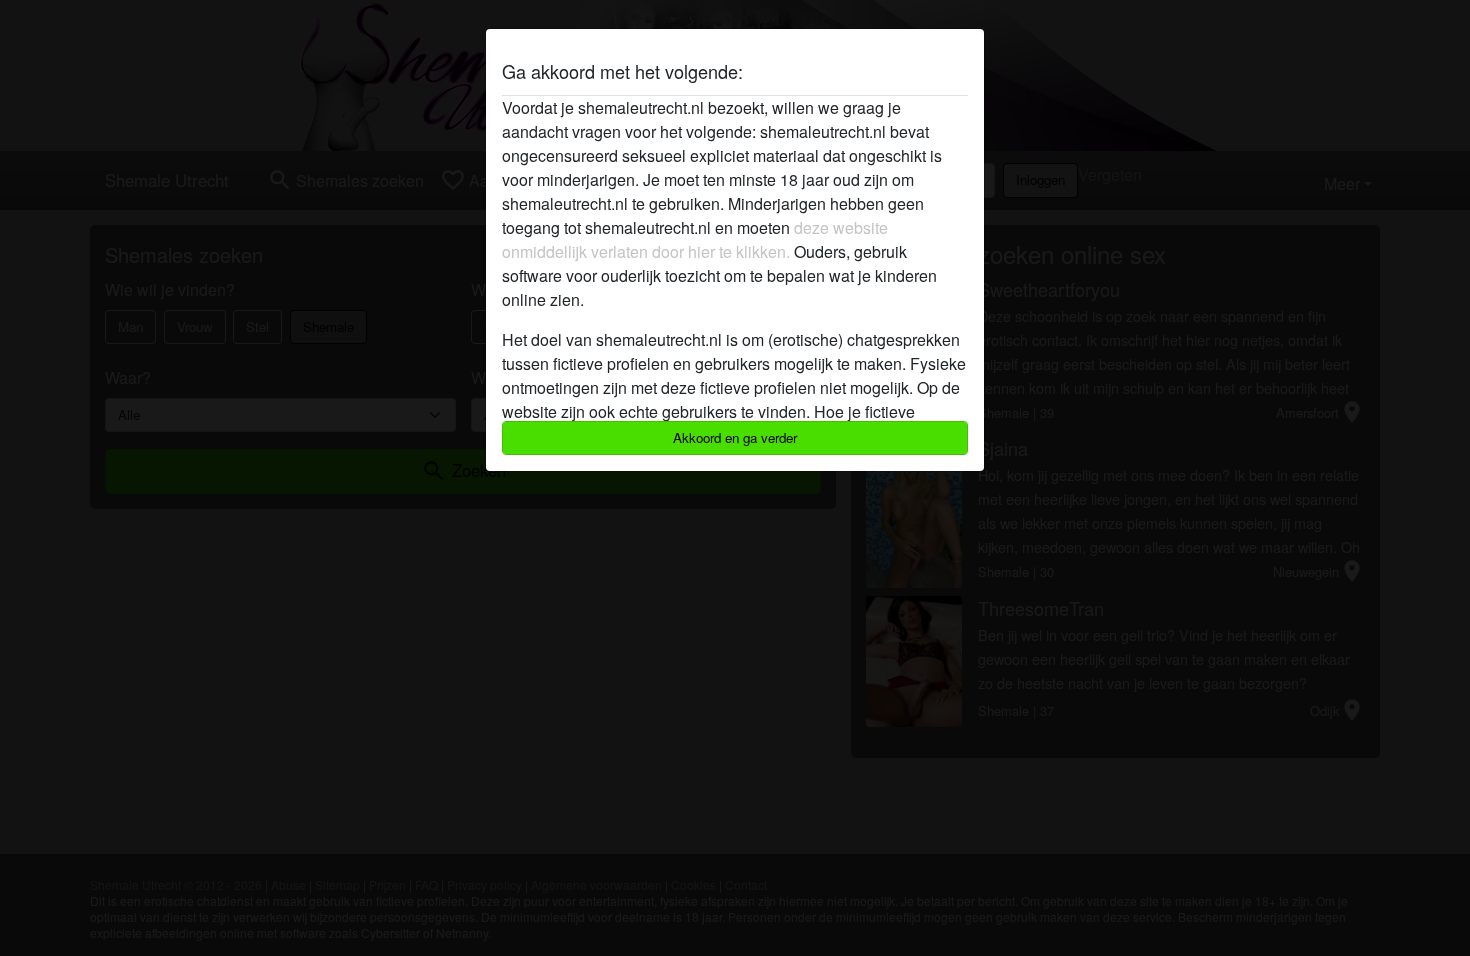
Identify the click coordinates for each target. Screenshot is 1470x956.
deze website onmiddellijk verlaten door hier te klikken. (695, 239)
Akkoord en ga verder (735, 437)
